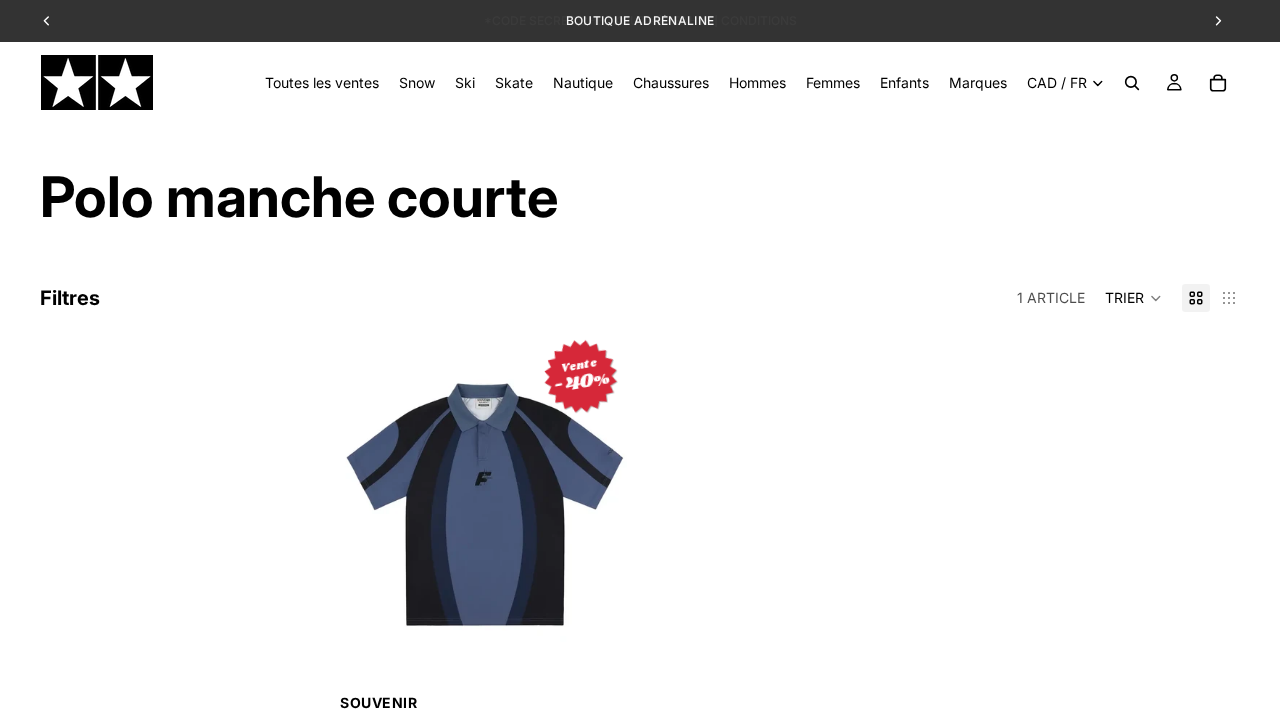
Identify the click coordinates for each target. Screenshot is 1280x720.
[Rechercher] (1132, 83)
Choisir (616, 659)
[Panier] (1218, 83)
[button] (1133, 298)
